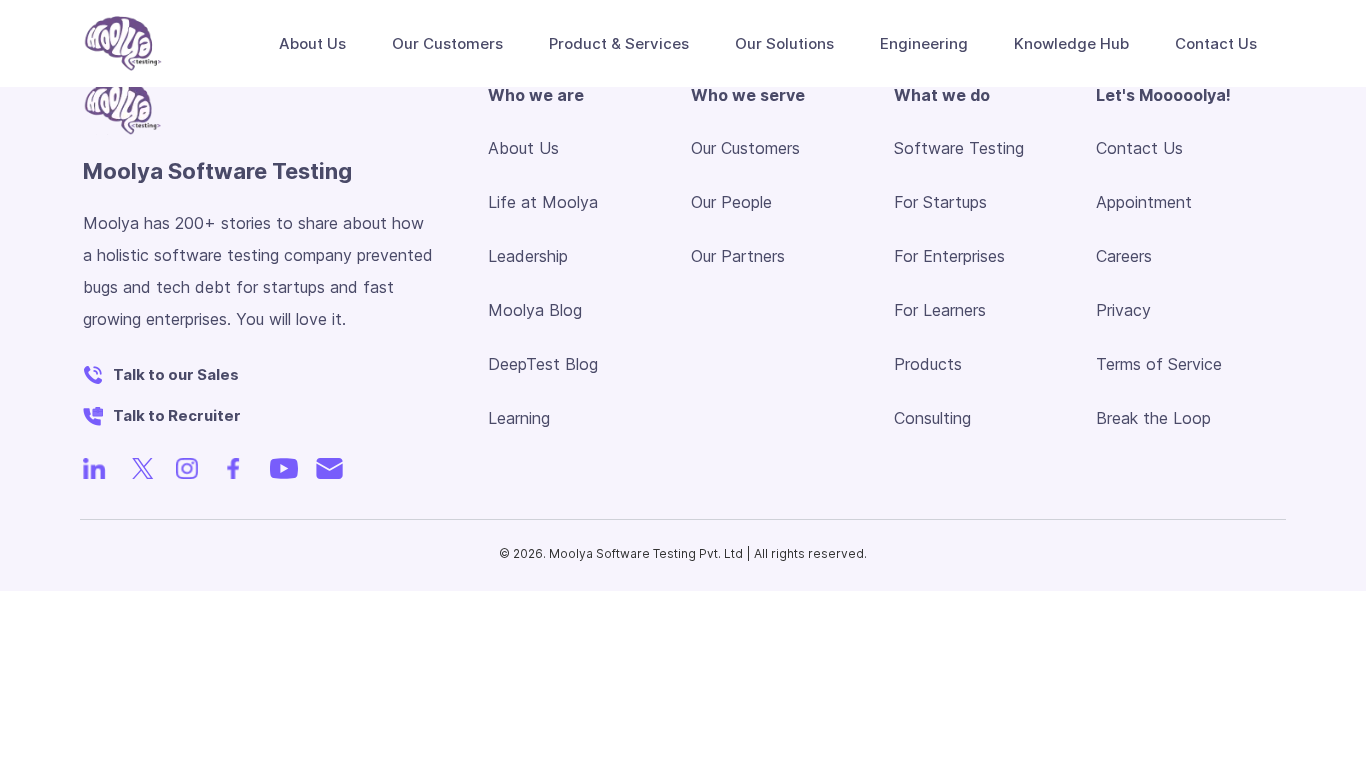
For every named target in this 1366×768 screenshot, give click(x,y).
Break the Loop (1153, 418)
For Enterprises (949, 256)
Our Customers (447, 43)
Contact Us (1139, 148)
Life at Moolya (543, 202)
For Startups (940, 202)
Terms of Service (1159, 364)
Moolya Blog (535, 310)
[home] (123, 43)
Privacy (1123, 310)
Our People (731, 202)
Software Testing (959, 148)
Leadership (528, 256)
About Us (523, 148)
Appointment (1144, 202)
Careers (1124, 256)
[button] (305, 44)
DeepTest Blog (543, 364)
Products (928, 364)
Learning (519, 418)
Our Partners (738, 256)
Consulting (932, 418)
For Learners (940, 310)
